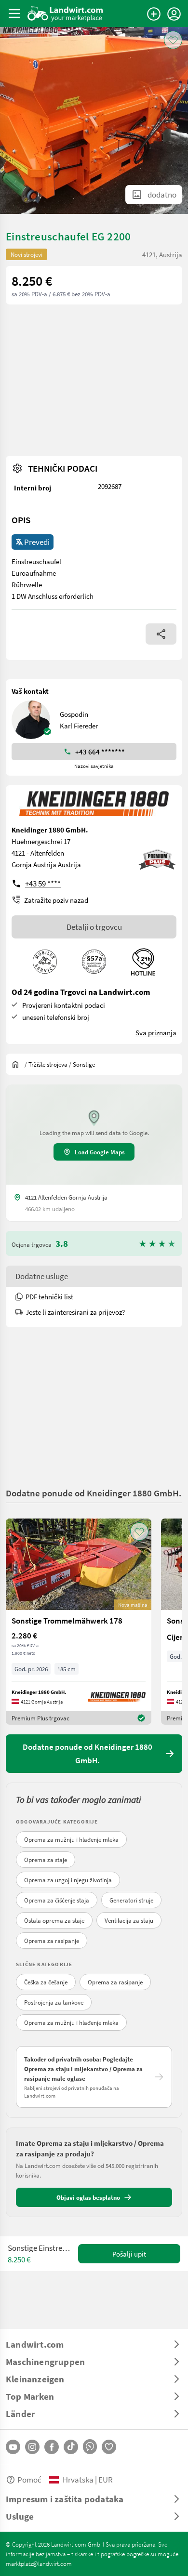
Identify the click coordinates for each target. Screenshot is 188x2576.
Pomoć (29, 2479)
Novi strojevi (27, 254)
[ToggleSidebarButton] (14, 13)
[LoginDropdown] (174, 14)
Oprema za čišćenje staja (57, 1900)
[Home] (65, 13)
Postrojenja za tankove (54, 2002)
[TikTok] (71, 2447)
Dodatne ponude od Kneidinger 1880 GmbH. (94, 1493)
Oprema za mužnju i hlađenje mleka (71, 1839)
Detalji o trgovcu (94, 927)
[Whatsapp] (90, 2447)
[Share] (161, 634)
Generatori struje (131, 1900)
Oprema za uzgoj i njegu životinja (68, 1880)
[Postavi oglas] (154, 14)
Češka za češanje (46, 1982)
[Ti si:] (18, 1064)
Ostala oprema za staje (54, 1920)
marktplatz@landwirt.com (39, 2563)
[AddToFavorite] (173, 40)
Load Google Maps (100, 1152)
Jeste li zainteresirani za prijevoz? (75, 1312)
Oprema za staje (46, 1860)
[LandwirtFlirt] (109, 2447)
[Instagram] (32, 2447)
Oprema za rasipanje (52, 1941)
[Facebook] (52, 2447)
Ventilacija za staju (129, 1920)
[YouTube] (13, 2447)
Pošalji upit (129, 2254)
